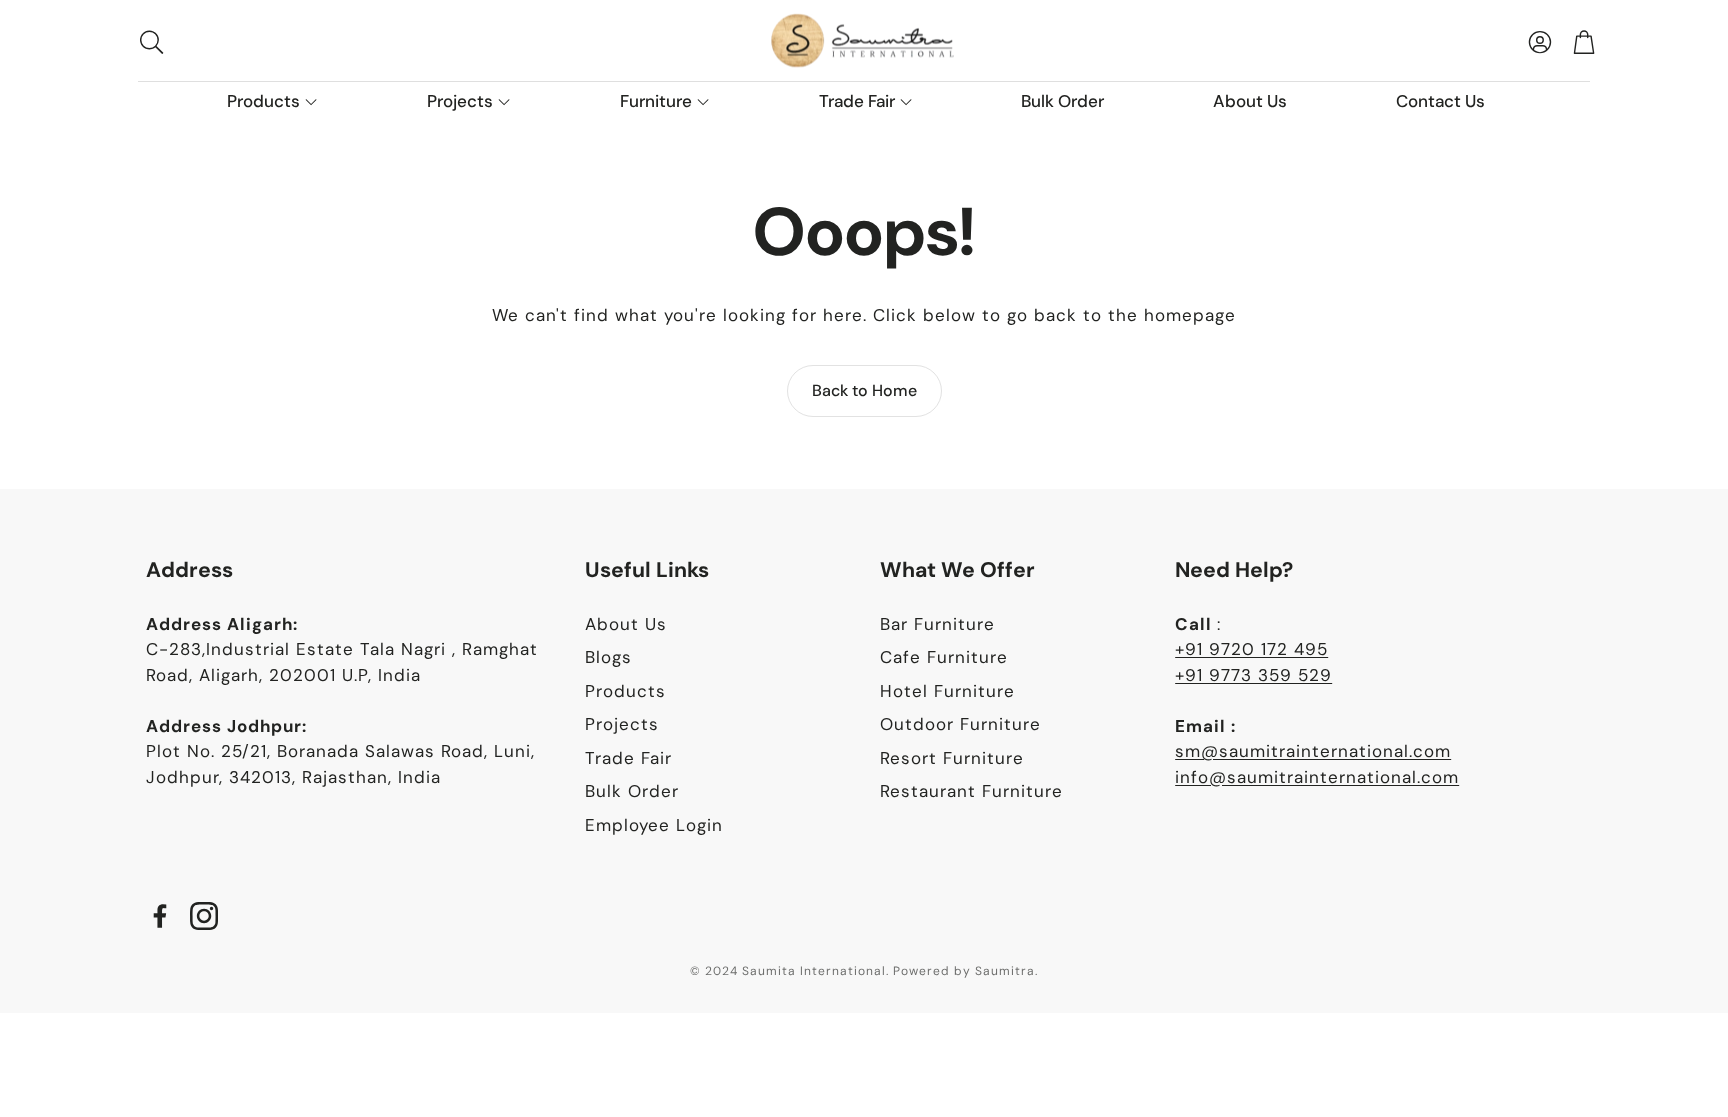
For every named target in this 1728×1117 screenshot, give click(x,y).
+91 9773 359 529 (1253, 675)
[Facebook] (160, 916)
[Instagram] (204, 916)
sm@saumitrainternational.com (1313, 751)
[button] (264, 42)
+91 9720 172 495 (1251, 649)
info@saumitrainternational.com (1317, 777)
